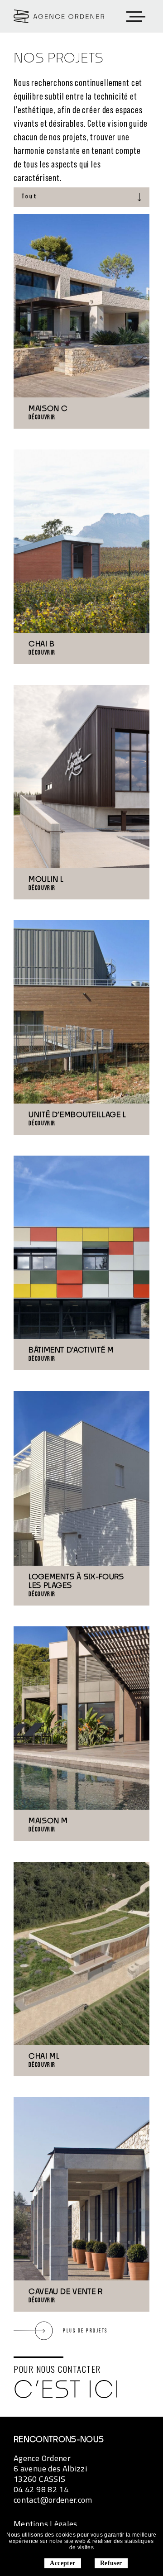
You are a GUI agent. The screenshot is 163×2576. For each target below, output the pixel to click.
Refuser (111, 2563)
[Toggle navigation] (135, 17)
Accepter (62, 2563)
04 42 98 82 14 (41, 2489)
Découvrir (42, 417)
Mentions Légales (46, 2524)
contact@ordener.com (53, 2500)
